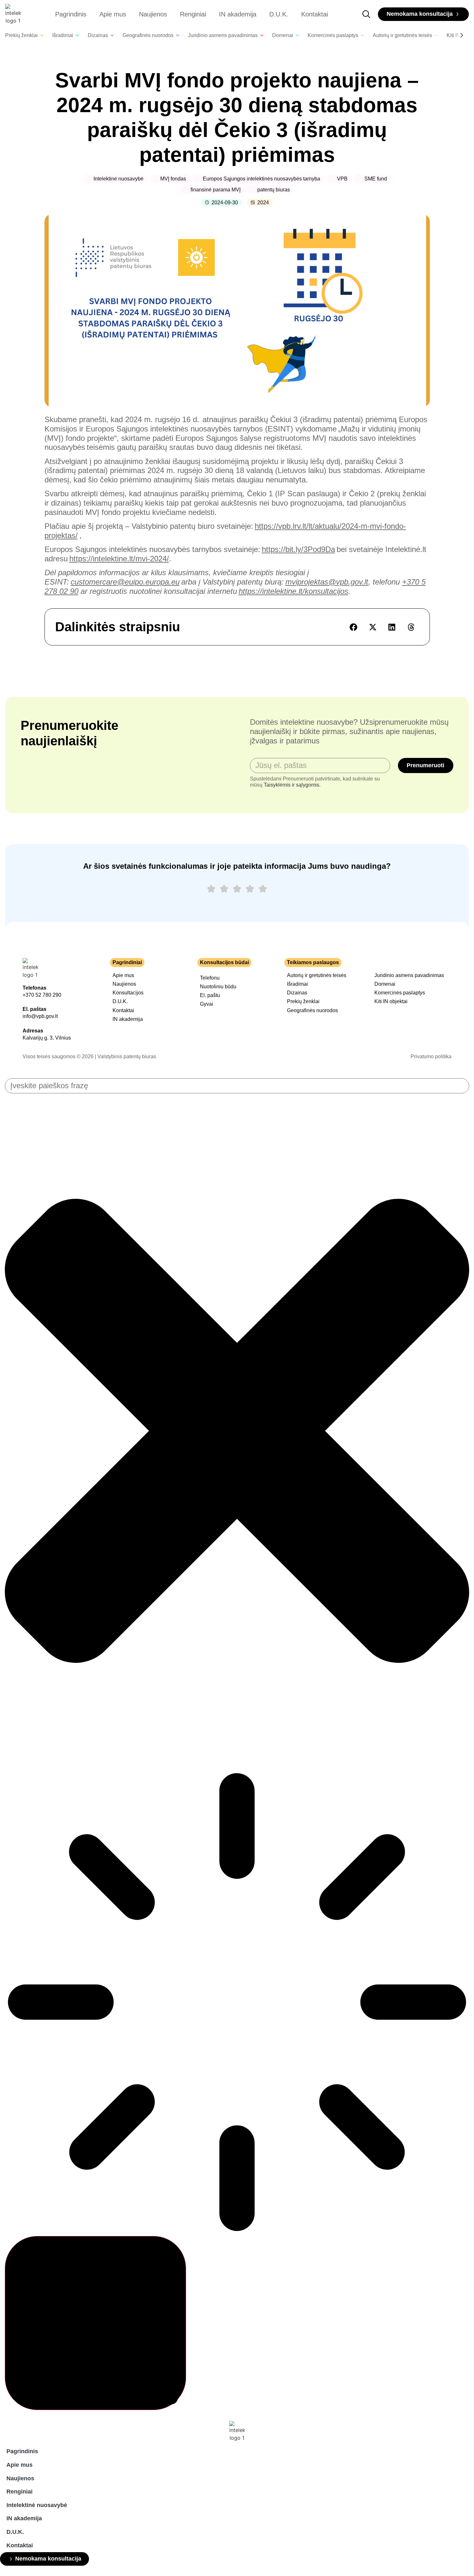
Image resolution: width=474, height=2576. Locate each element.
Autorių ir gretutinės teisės (317, 975)
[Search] (95, 2323)
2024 (263, 203)
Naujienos (153, 14)
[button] (354, 627)
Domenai (385, 984)
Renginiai (193, 14)
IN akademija (238, 14)
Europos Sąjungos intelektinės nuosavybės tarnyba (262, 179)
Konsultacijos (128, 993)
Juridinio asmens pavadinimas (409, 975)
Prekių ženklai (303, 1001)
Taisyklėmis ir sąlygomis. (292, 785)
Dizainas (297, 993)
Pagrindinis (71, 14)
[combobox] (237, 1086)
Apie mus (113, 14)
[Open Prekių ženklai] (42, 35)
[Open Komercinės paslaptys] (362, 35)
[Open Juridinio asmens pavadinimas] (262, 35)
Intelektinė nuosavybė (118, 179)
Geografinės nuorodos (312, 1010)
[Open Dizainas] (112, 35)
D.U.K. (279, 14)
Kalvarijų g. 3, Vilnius (47, 1038)
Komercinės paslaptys (400, 993)
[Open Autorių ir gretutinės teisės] (436, 35)
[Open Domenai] (297, 35)
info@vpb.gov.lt (40, 1016)
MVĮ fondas (173, 179)
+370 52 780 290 (42, 995)
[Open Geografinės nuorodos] (178, 35)
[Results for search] (237, 2003)
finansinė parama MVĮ (216, 190)
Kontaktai (315, 14)
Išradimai (297, 984)
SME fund (376, 179)
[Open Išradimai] (77, 35)
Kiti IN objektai (391, 1001)
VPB (342, 179)
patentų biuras (274, 190)
